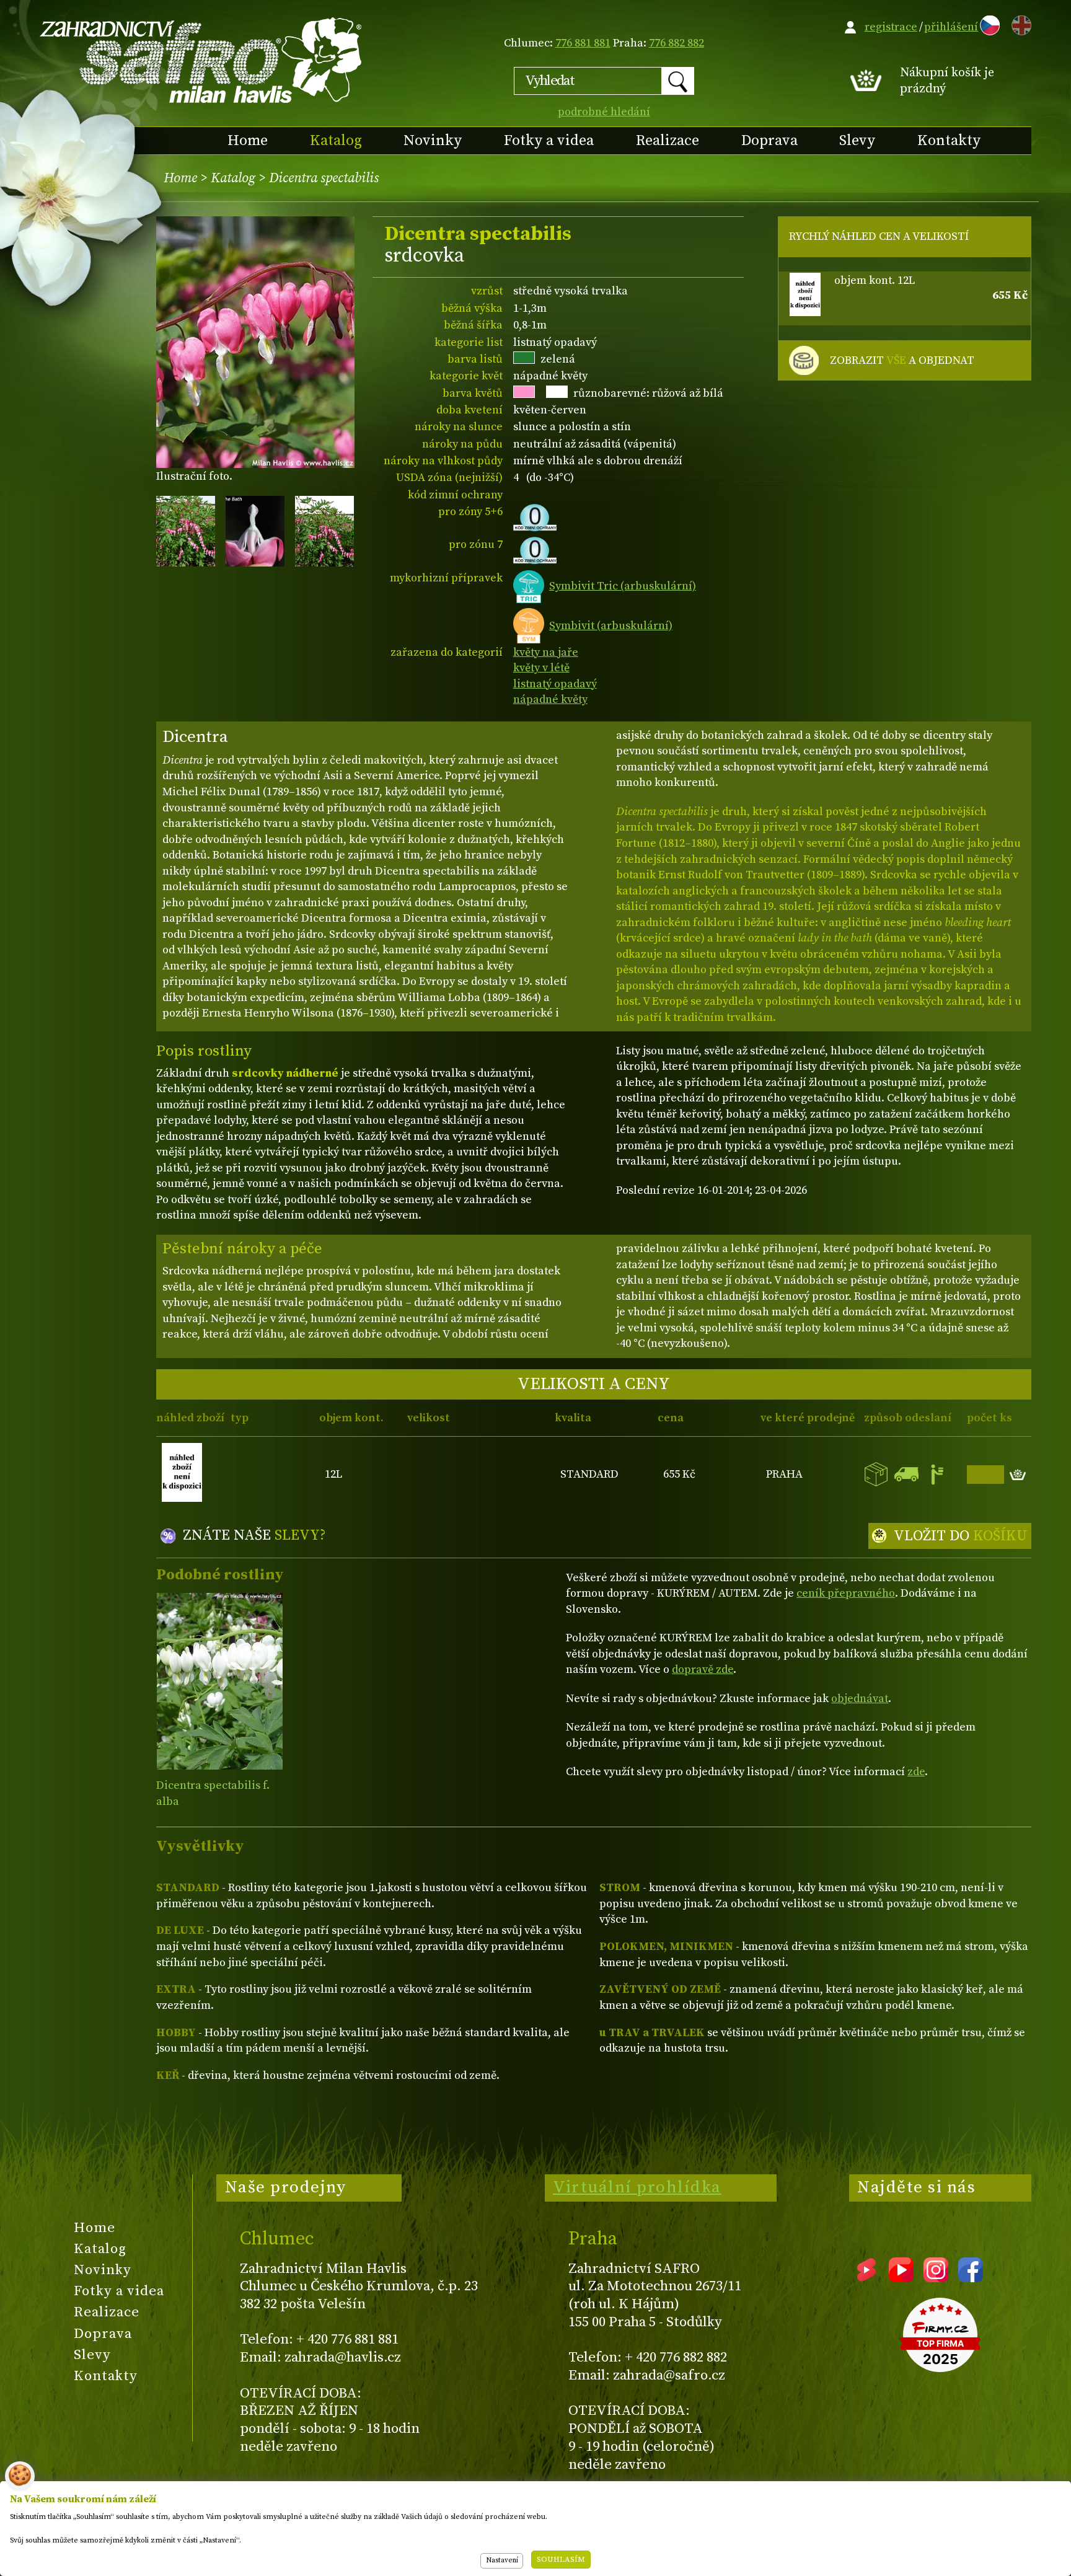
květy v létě (541, 668)
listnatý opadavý (555, 684)
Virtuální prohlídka (637, 2187)
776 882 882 (677, 43)
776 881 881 (583, 43)
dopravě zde (703, 1670)
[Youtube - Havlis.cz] (901, 2278)
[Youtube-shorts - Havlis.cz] (866, 2278)
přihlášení (951, 27)
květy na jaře (546, 652)
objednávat (860, 1699)
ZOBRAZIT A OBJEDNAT (902, 360)
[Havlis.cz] (201, 60)
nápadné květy (550, 699)
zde (916, 1772)
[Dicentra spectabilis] (220, 1681)
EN (1019, 23)
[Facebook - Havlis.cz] (971, 2278)
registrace (891, 27)
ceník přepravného (846, 1593)
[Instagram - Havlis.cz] (936, 2278)
